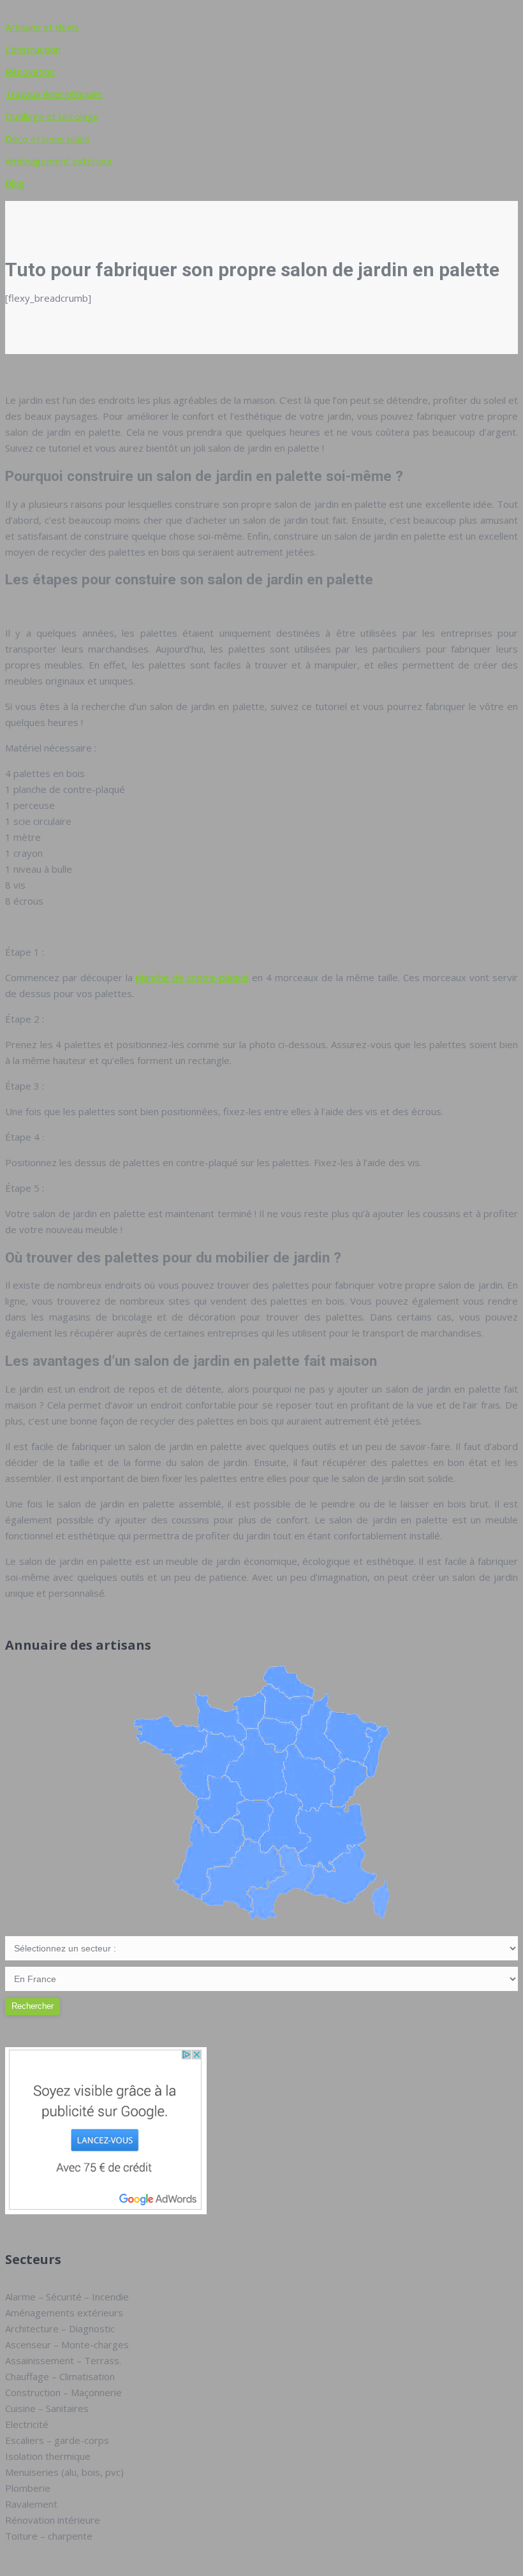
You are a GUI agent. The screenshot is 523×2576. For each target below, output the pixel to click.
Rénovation (30, 71)
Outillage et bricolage (52, 116)
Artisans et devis (42, 27)
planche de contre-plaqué (192, 977)
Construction (33, 49)
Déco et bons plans (48, 138)
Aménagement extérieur (59, 161)
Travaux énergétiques (54, 94)
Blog (15, 183)
